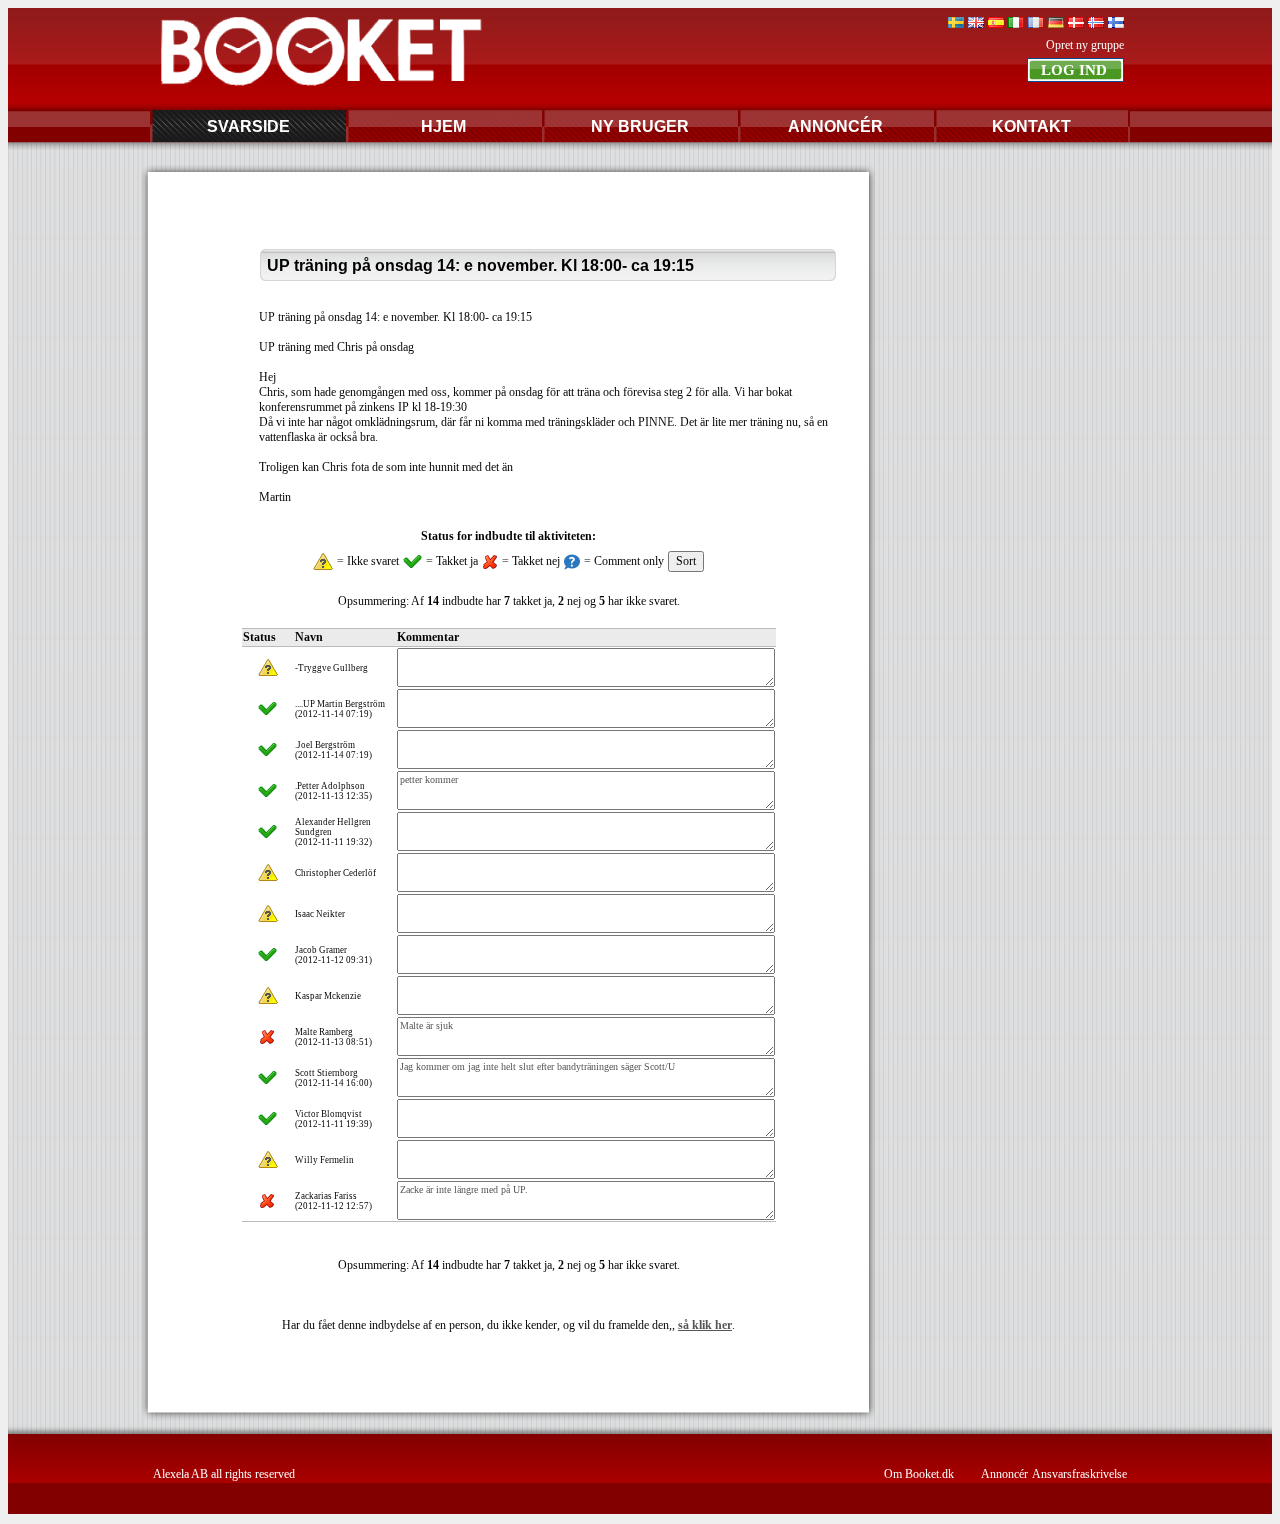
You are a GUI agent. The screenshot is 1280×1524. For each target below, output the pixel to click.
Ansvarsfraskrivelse (1079, 1474)
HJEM (443, 126)
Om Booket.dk (919, 1474)
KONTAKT (1031, 126)
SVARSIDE (248, 126)
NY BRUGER (640, 126)
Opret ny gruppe (1085, 45)
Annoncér (1004, 1474)
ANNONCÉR (835, 126)
